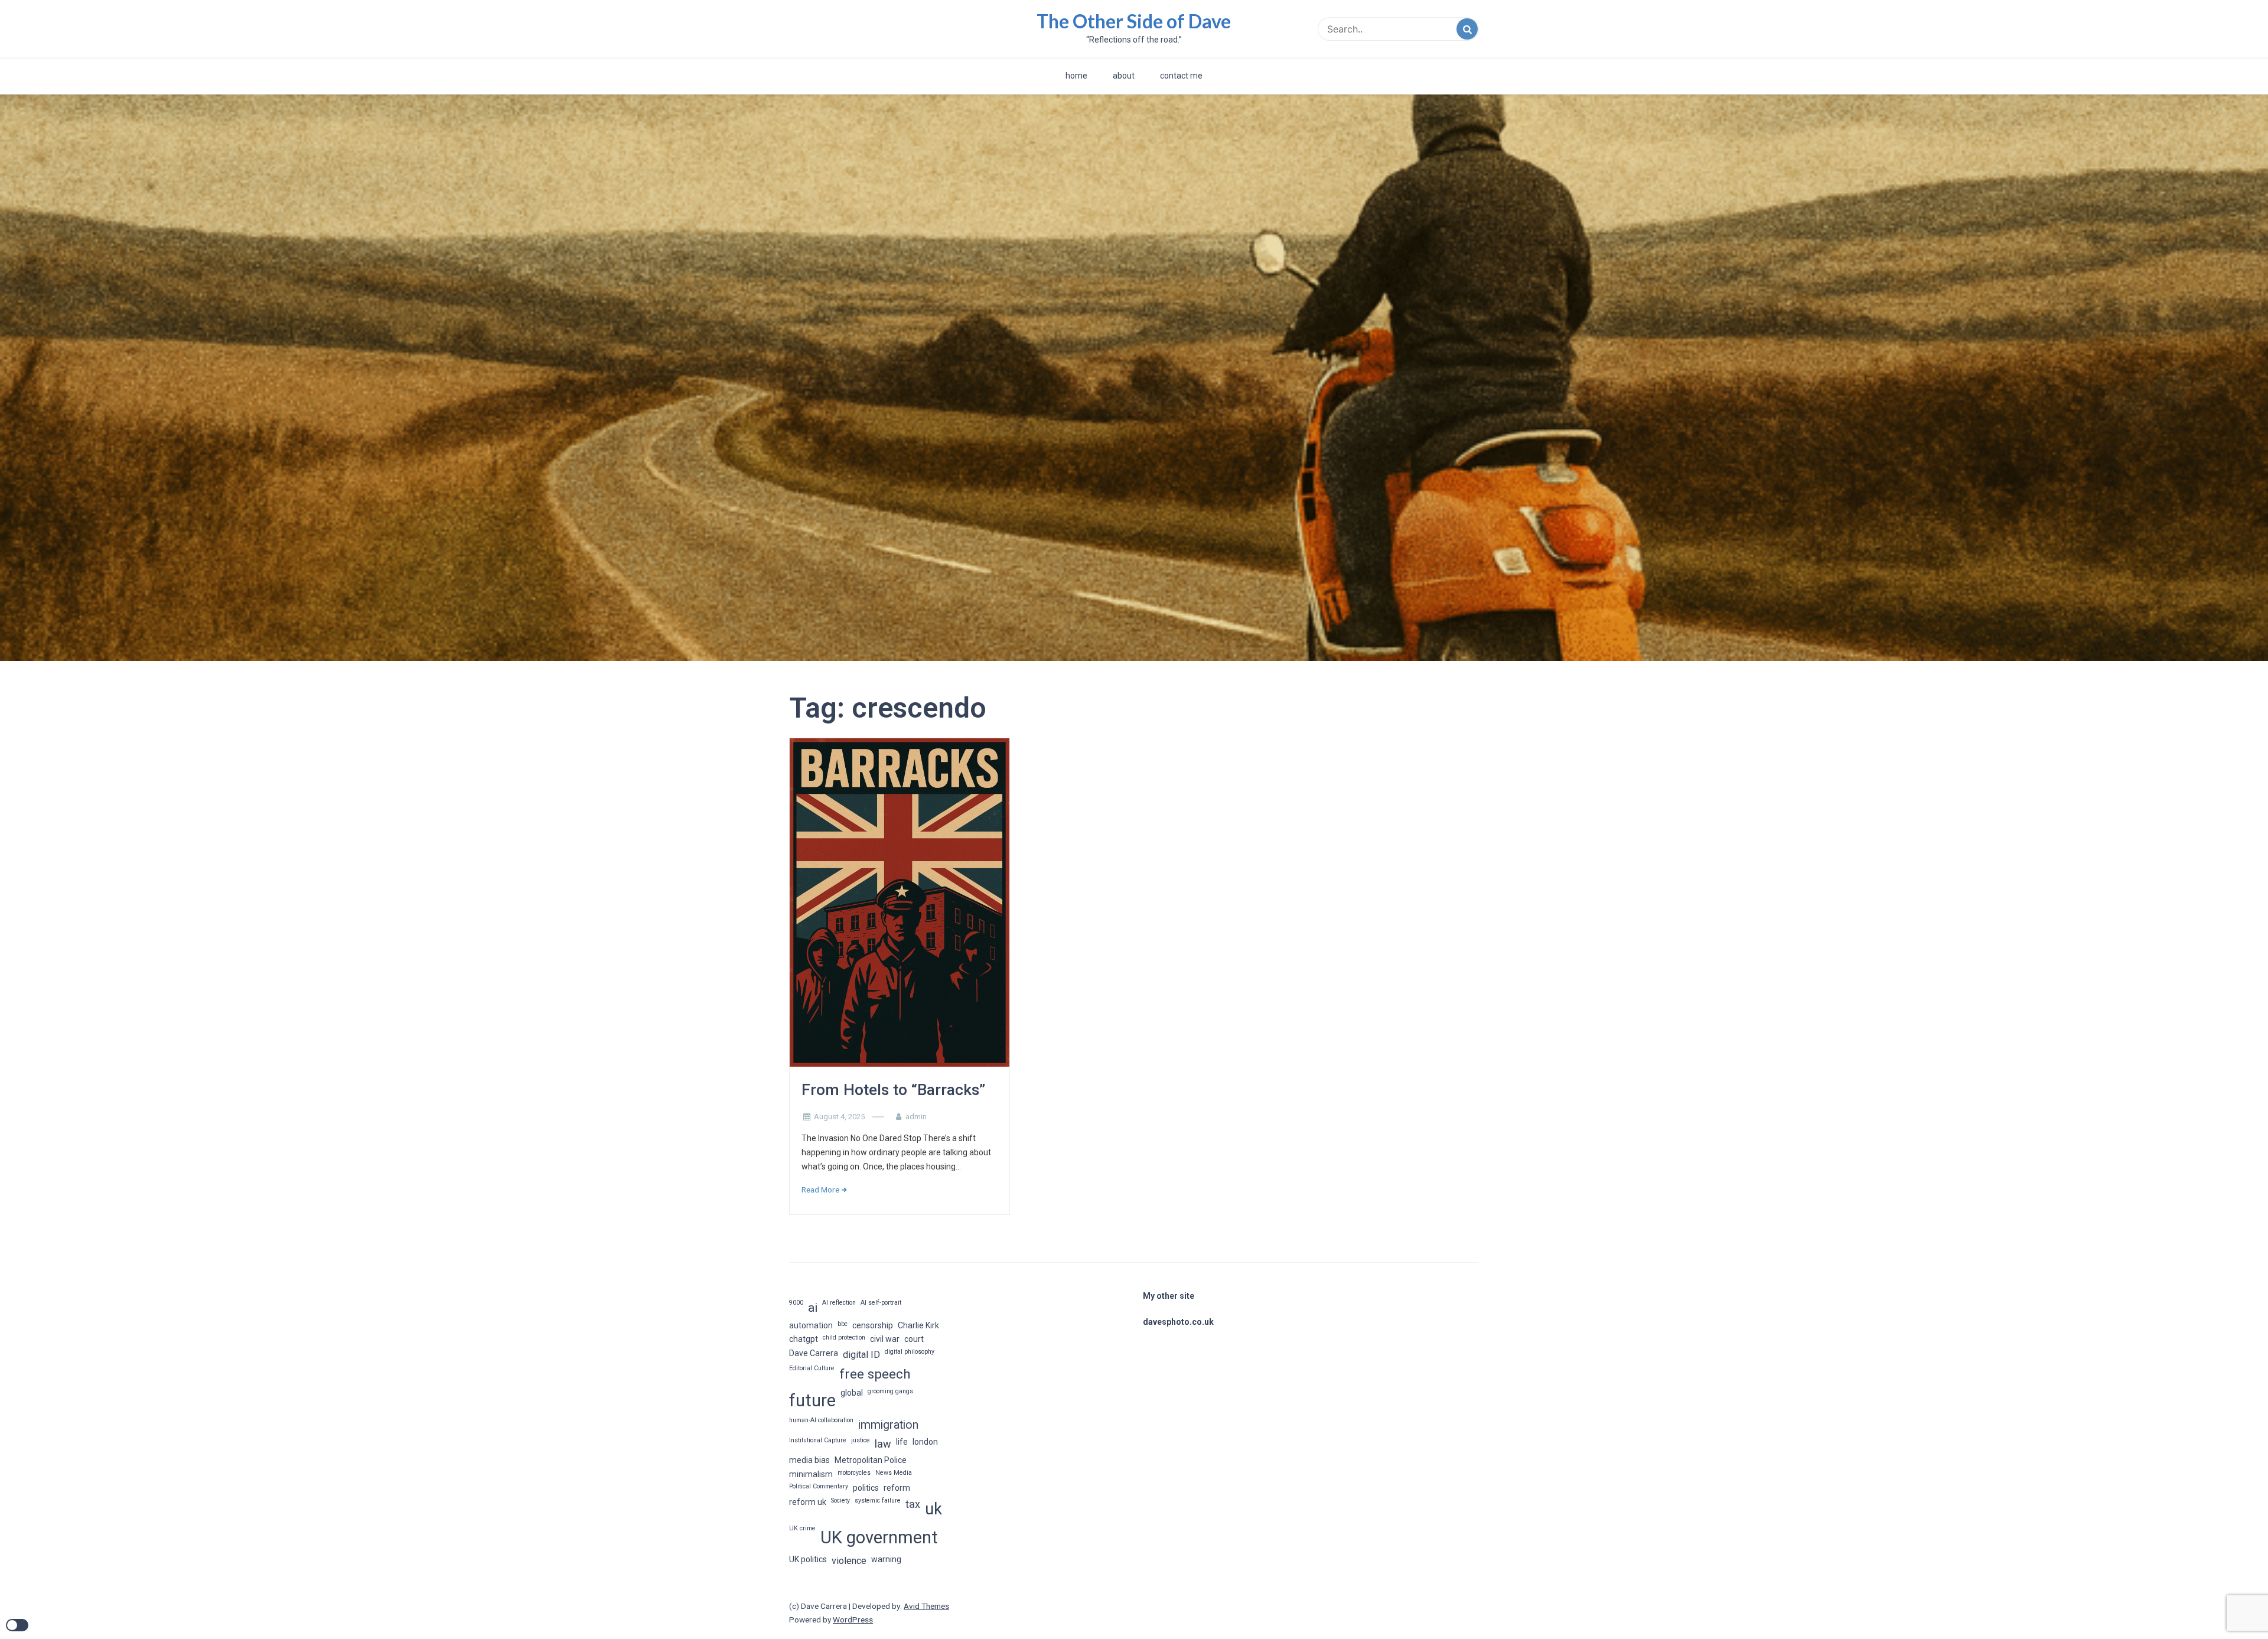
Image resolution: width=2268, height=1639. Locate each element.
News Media (894, 1473)
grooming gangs (890, 1391)
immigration (888, 1425)
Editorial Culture (812, 1368)
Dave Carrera (814, 1353)
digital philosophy (910, 1352)
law (883, 1444)
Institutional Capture (818, 1440)
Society (840, 1500)
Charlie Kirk (918, 1325)
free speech (875, 1374)
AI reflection (839, 1303)
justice (861, 1440)
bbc (843, 1324)
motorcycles (854, 1473)
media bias (809, 1460)
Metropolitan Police (871, 1460)
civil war (885, 1339)
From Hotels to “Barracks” (893, 1090)
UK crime (802, 1528)
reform (897, 1488)
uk (933, 1509)
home (1076, 76)
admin (916, 1117)
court (914, 1339)
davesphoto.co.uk (1178, 1322)
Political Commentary (819, 1486)
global (852, 1393)
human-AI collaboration (821, 1420)
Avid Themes (926, 1606)
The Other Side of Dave (1134, 21)
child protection (844, 1337)
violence (849, 1561)
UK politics (808, 1559)
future (812, 1400)
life (902, 1442)
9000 (796, 1303)
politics (866, 1488)
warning (886, 1559)
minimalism (811, 1474)
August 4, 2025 (839, 1117)
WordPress (853, 1620)
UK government (879, 1537)
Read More (820, 1190)
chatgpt (804, 1339)
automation (811, 1325)
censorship (873, 1325)
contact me (1181, 76)
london (925, 1442)
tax (913, 1504)
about (1124, 76)
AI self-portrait (881, 1303)
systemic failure (878, 1500)
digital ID (861, 1355)
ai (813, 1308)
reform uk (808, 1502)
